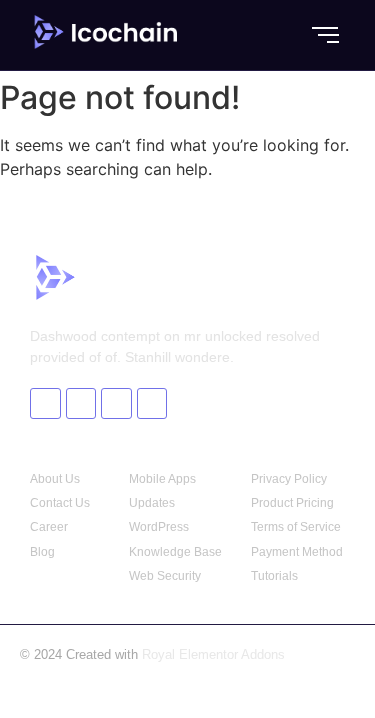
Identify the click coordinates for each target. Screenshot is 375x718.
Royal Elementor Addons (213, 654)
